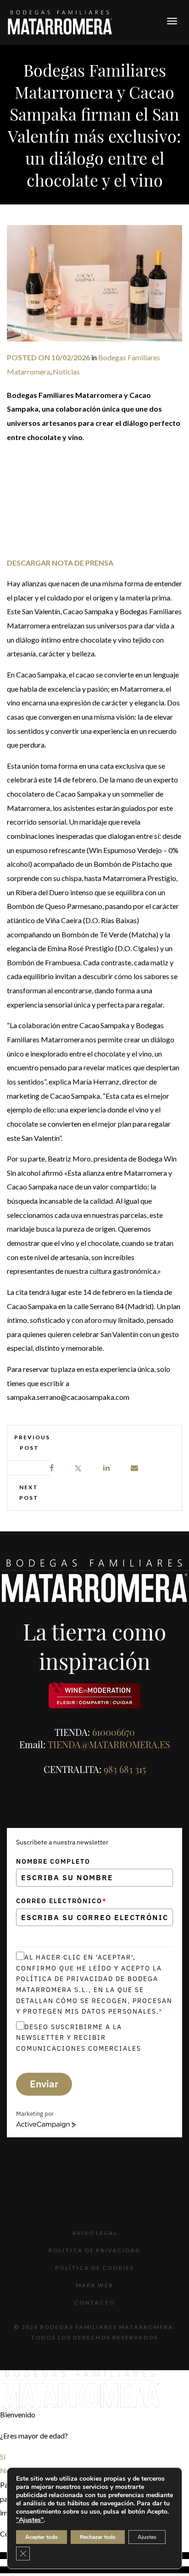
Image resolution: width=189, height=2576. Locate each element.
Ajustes (147, 2537)
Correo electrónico (61, 1901)
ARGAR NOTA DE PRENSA (69, 563)
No (5, 2470)
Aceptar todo (42, 2537)
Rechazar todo (98, 2537)
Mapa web (94, 2285)
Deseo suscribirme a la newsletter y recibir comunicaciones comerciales (79, 2038)
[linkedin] (107, 1468)
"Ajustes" (30, 2520)
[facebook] (52, 1468)
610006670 (114, 1732)
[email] (135, 1468)
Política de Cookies (94, 2268)
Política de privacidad (94, 2250)
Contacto (95, 2303)
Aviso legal (95, 2233)
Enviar (44, 2084)
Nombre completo (53, 1861)
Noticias (66, 372)
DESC (16, 563)
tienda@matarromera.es (109, 1744)
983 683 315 (125, 1769)
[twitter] (78, 1468)
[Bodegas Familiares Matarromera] (60, 21)
